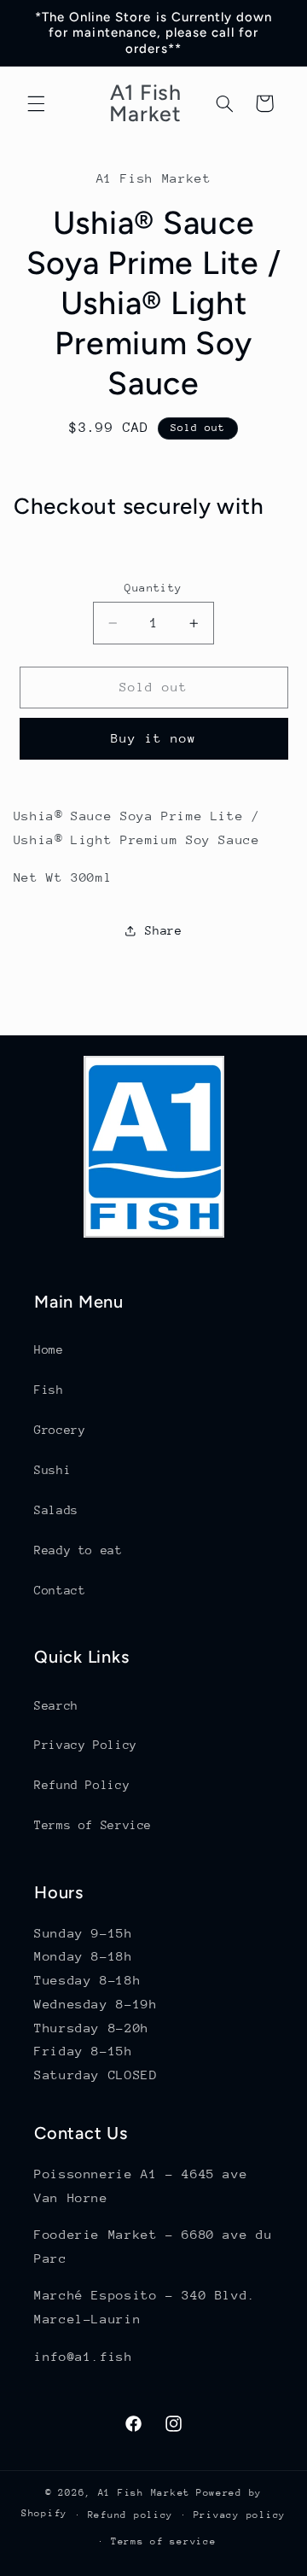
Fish (49, 1390)
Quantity (153, 588)
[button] (36, 103)
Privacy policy (240, 2515)
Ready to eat (78, 1550)
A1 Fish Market (144, 2493)
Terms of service (164, 2541)
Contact (60, 1590)
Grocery (60, 1430)
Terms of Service (93, 1825)
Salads (56, 1510)
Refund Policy (82, 1785)
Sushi (52, 1470)
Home (49, 1349)
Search (56, 1705)
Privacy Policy (86, 1745)
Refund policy (131, 2515)
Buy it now (154, 738)
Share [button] (163, 930)
